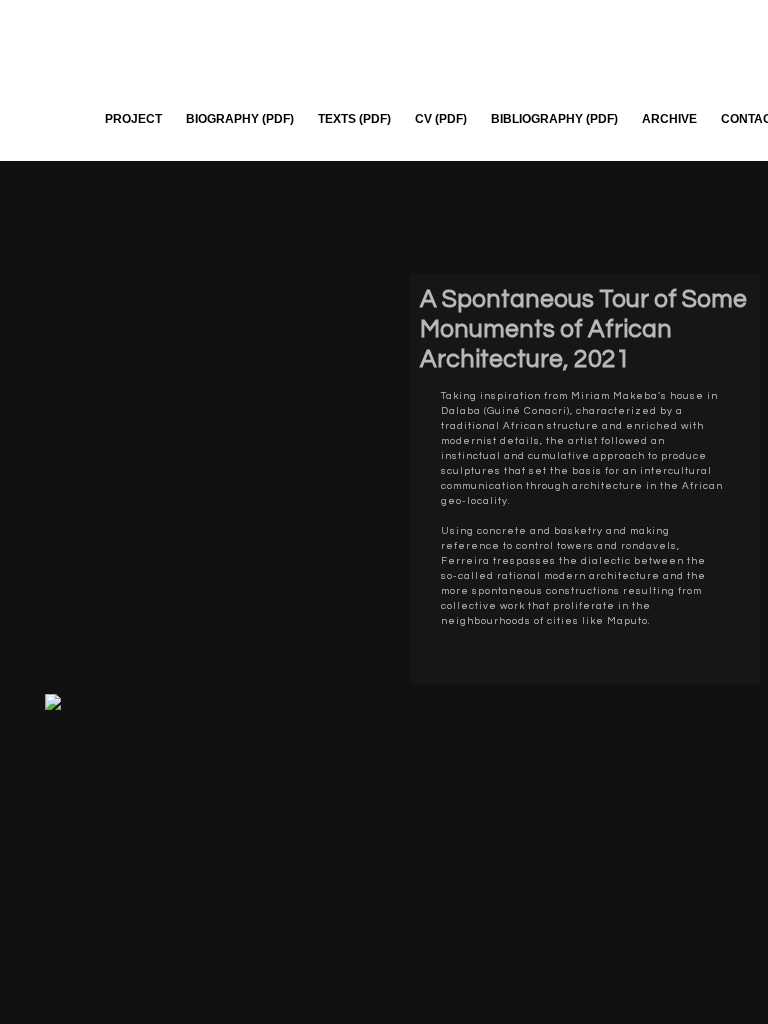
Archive (669, 119)
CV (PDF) (441, 119)
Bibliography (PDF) (554, 119)
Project (133, 119)
